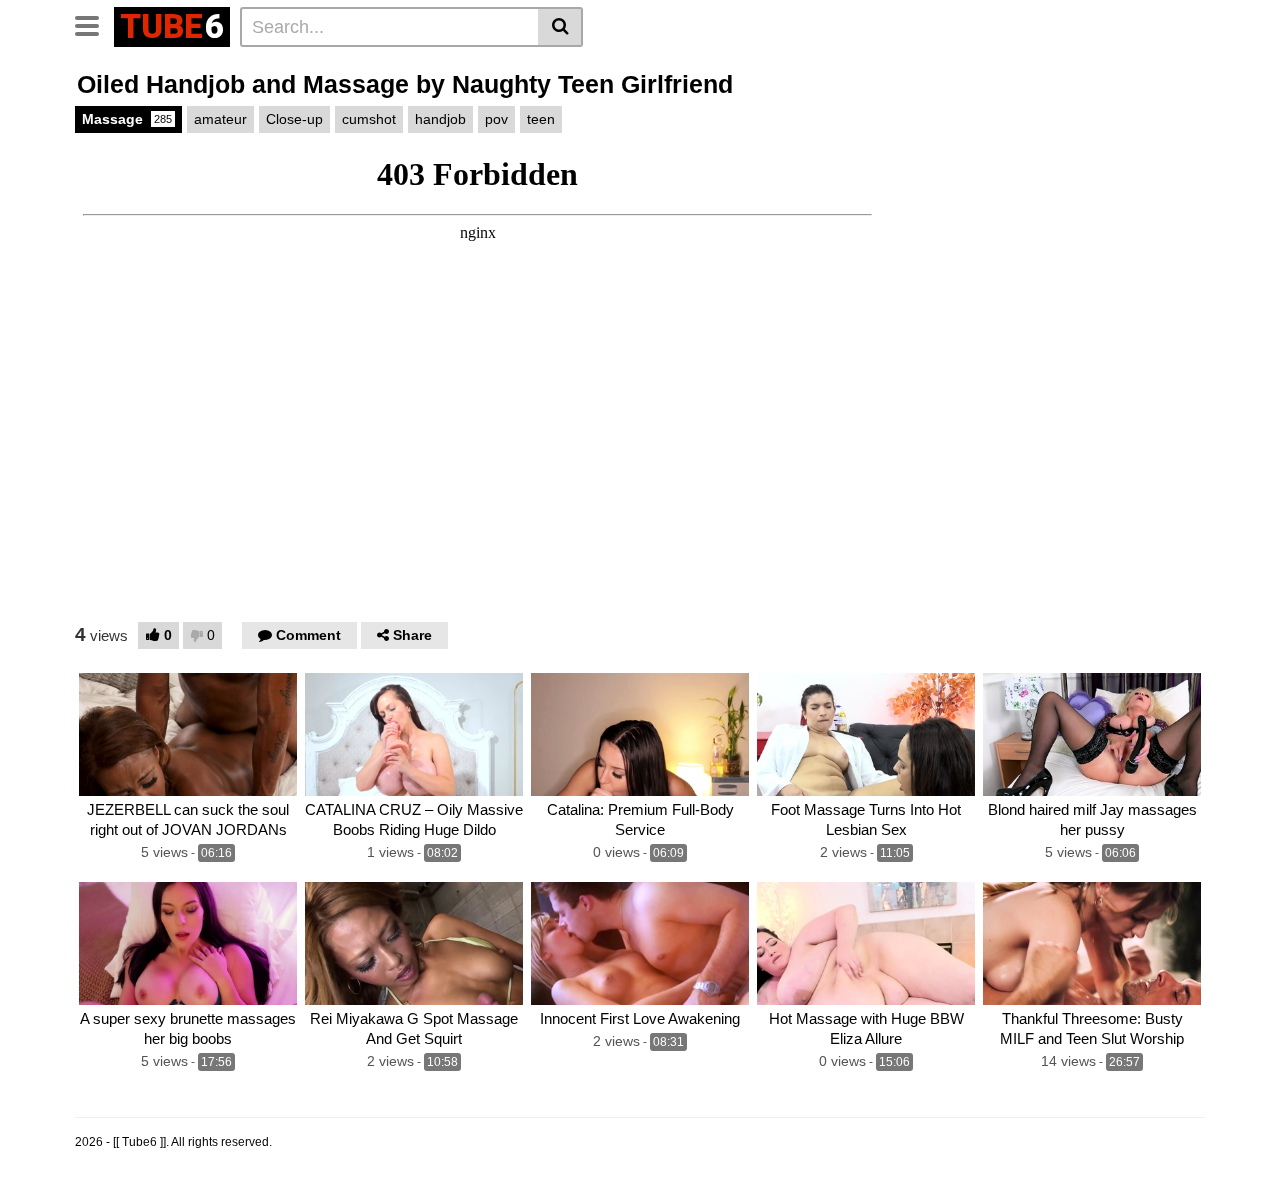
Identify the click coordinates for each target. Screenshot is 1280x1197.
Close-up (294, 119)
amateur (220, 119)
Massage (127, 119)
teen (541, 119)
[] (560, 27)
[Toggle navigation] (94, 24)
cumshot (369, 119)
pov (496, 119)
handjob (440, 119)
